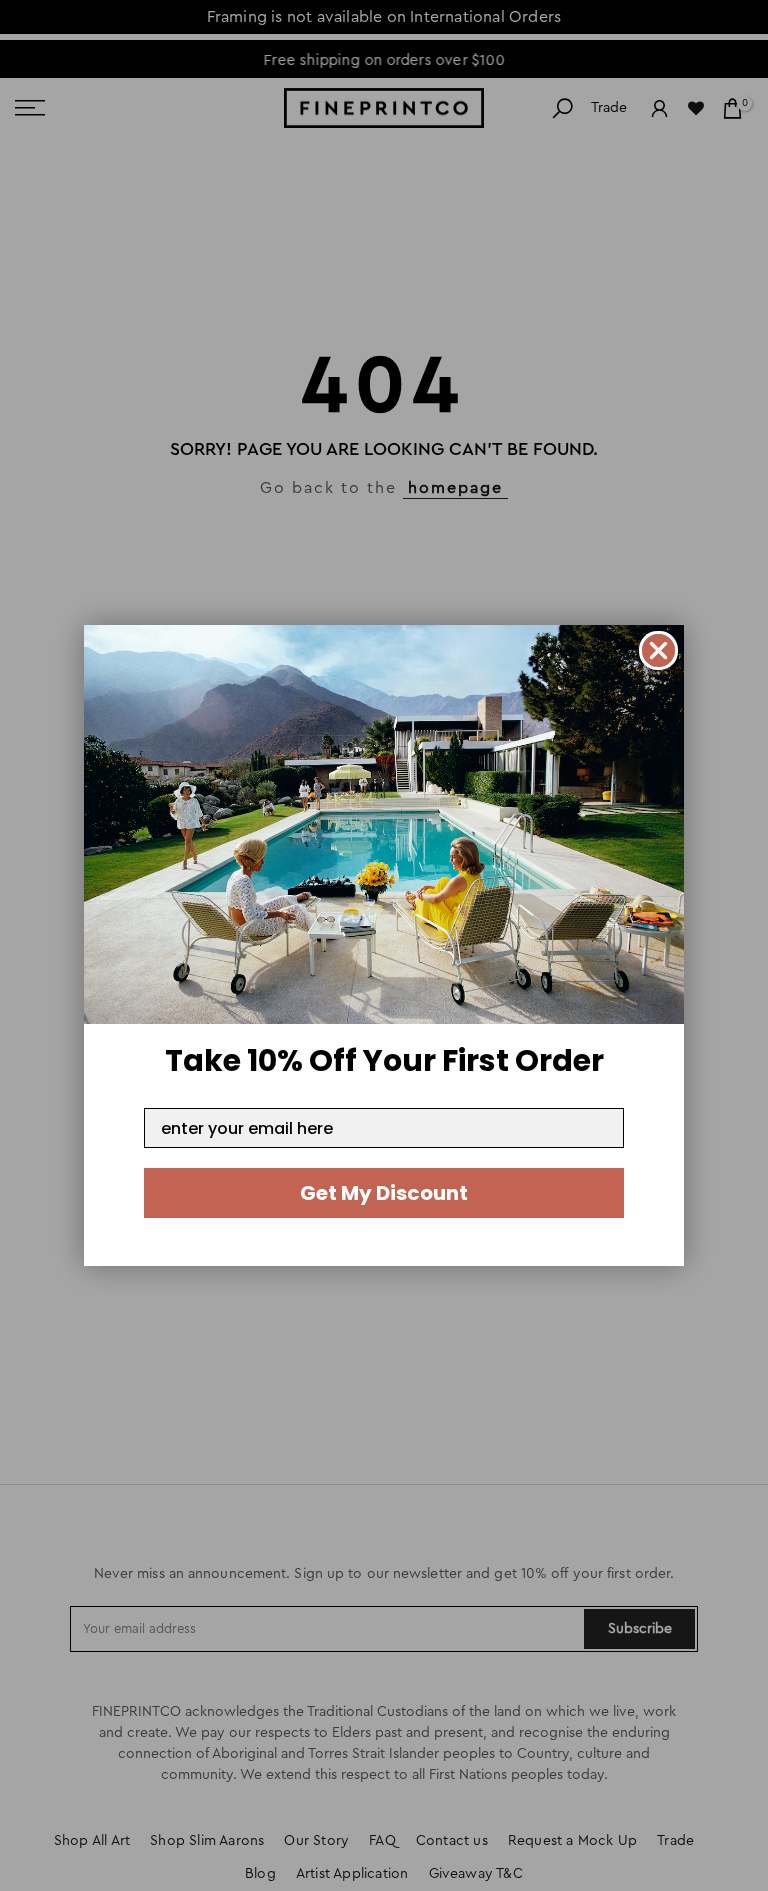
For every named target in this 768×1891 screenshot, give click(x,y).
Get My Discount (384, 1193)
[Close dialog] (658, 650)
